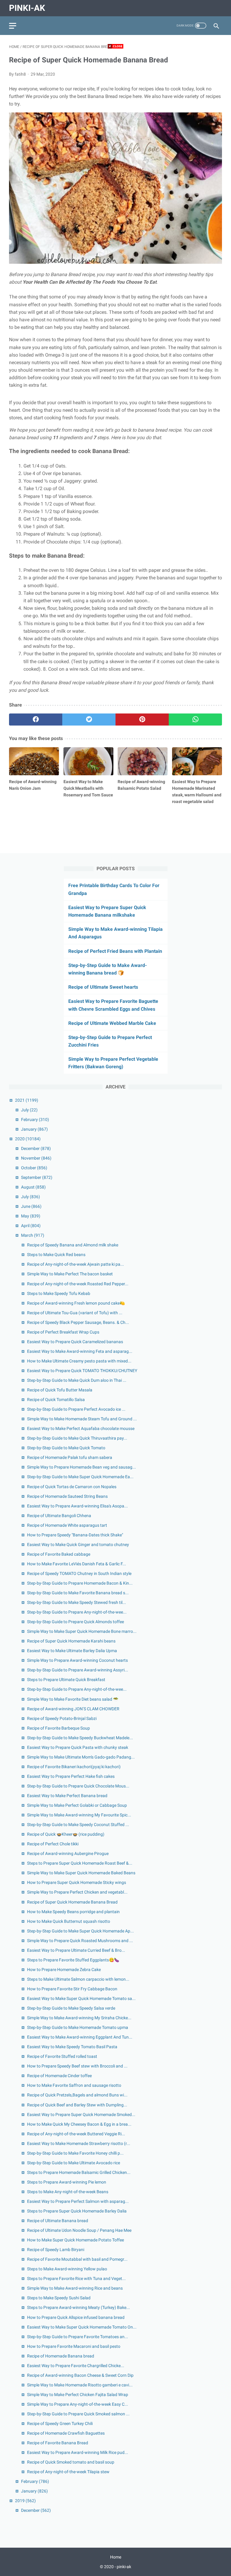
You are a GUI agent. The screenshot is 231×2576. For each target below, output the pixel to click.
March (33, 1235)
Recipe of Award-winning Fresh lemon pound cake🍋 (76, 1303)
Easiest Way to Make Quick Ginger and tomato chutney (78, 1545)
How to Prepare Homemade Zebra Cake (64, 1970)
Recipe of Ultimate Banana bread (58, 2221)
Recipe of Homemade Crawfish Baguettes (66, 2433)
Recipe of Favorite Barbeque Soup (59, 1728)
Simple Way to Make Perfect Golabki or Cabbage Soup (77, 1805)
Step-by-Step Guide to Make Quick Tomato (66, 1448)
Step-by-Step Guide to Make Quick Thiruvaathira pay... (77, 1438)
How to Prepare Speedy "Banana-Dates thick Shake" (75, 1535)
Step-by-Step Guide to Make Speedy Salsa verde (71, 2008)
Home (116, 2557)
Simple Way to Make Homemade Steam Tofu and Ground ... (82, 1419)
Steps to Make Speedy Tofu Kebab (59, 1293)
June (31, 1206)
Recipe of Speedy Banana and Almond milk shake (73, 1245)
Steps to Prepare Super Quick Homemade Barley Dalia (77, 2211)
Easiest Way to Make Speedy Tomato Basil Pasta (72, 2047)
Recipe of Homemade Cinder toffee (59, 2076)
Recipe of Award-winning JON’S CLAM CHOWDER (73, 1709)
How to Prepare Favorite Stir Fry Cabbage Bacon (72, 1989)
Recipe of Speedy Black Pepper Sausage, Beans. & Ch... (78, 1322)
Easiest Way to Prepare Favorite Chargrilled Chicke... (76, 2366)
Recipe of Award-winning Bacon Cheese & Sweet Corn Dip (80, 2375)
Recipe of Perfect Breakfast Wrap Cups (63, 1332)
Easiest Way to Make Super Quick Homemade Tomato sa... (81, 1998)
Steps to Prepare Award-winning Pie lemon (67, 2182)
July (29, 1110)
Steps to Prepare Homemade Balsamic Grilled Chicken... (79, 2172)
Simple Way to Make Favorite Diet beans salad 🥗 (73, 1699)
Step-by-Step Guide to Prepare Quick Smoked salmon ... (78, 2414)
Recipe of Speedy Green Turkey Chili (60, 2423)
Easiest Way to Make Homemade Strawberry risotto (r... (79, 2143)
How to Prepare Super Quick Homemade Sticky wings (77, 1882)
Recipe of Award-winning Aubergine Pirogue (68, 1853)
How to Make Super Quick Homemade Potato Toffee (75, 2240)
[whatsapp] (195, 720)
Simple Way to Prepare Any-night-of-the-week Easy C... (78, 2404)
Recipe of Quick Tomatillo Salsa (56, 1400)
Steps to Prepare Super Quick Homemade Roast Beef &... (80, 1863)
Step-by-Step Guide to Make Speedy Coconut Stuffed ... (78, 1825)
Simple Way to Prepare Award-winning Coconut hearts (77, 1660)
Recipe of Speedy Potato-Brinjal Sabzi (62, 1718)
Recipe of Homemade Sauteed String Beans (67, 1496)
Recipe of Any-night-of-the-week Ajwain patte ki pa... (75, 1264)
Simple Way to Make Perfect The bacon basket (70, 1274)
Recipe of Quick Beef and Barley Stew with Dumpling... (77, 2105)
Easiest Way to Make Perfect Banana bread (67, 1796)
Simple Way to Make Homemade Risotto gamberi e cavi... (80, 2385)
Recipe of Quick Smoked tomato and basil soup (71, 2462)
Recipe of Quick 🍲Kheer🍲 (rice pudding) (66, 1834)
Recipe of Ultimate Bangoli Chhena (59, 1516)
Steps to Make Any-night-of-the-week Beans (68, 2192)
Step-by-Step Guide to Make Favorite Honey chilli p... (75, 2153)
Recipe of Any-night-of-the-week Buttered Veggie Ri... (76, 2134)
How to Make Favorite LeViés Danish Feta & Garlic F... (77, 1564)
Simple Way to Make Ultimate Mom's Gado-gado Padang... (81, 1757)
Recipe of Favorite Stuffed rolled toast (62, 2056)
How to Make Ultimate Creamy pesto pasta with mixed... (79, 1361)
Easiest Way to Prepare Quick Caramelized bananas (75, 1342)
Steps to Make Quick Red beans (56, 1255)
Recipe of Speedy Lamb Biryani (56, 2250)
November (36, 1158)
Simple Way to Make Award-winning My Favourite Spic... (79, 1815)
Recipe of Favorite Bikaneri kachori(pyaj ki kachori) (74, 1767)
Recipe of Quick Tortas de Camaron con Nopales (72, 1487)
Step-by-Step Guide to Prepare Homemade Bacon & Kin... (80, 1583)
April (31, 1226)
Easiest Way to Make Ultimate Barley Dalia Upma (72, 1651)
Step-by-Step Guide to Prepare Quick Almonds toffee (75, 1622)
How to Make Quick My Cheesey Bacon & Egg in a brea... (79, 2124)
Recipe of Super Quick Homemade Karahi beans (71, 1641)
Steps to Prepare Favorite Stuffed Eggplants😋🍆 (73, 1960)
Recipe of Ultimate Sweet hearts (103, 987)
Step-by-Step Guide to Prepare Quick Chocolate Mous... (78, 1786)
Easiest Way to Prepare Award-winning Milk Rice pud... (78, 2452)
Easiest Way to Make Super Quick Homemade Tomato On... (82, 2327)
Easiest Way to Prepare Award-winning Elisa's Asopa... (77, 1506)
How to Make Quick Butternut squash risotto (69, 1921)
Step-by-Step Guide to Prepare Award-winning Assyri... (78, 1670)
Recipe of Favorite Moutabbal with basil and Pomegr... (77, 2259)
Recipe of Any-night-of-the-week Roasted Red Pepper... (78, 1284)
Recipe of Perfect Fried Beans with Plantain (115, 951)
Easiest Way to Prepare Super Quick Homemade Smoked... (81, 2115)
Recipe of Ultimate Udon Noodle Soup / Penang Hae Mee (79, 2230)
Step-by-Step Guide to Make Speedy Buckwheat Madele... (80, 1738)
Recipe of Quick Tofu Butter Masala (60, 1390)
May (31, 1216)
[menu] (13, 26)
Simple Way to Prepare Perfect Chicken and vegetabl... (77, 1892)
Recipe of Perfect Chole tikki (53, 1844)
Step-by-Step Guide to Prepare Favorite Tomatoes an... (78, 2337)
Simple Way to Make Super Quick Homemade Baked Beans (81, 1873)
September (37, 1177)
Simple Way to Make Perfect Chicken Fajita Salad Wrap (78, 2395)
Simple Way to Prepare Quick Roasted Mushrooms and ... (80, 1941)
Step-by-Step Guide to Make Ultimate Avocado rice (74, 2163)
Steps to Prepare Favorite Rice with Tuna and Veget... (76, 2278)
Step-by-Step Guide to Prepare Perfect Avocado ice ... (76, 1409)
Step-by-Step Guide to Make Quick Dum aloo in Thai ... (77, 1380)
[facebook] (36, 720)
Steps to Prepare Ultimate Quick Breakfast (66, 1680)
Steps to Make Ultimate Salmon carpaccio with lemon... (78, 1979)
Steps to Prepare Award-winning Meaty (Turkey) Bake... (79, 2307)
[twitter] (89, 720)
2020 (28, 1139)
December (36, 1148)
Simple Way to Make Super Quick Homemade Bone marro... (82, 1631)
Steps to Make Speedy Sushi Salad (59, 2298)
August (33, 1187)
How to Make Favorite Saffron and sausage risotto (74, 2085)
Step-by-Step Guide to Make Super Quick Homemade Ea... (80, 1477)
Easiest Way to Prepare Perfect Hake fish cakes (71, 1776)
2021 (27, 1100)
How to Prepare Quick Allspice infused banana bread (76, 2317)
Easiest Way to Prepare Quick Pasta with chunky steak (78, 1747)
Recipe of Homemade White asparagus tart (67, 1525)
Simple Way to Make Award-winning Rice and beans (75, 2288)
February (35, 1120)
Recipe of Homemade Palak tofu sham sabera (70, 1457)
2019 (25, 2501)
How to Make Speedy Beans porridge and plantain (73, 1912)
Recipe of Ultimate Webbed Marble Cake (112, 1023)
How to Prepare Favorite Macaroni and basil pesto (74, 2346)
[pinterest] (142, 720)
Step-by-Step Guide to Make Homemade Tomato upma (78, 2027)
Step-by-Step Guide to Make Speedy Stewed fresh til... (77, 1602)
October (34, 1168)
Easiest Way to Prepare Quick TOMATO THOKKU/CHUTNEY (82, 1371)
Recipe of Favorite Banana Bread (58, 2443)
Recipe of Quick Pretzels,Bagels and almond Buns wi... (77, 2095)
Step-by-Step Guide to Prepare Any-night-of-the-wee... (77, 1612)
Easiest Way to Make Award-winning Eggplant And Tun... (80, 2037)
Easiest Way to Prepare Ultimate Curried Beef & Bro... (76, 1950)
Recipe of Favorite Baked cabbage (59, 1554)
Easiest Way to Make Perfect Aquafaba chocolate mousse (81, 1428)
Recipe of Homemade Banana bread (61, 2356)
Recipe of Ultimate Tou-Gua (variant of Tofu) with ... (75, 1313)
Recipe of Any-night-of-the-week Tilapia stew (68, 2472)
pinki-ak (27, 8)
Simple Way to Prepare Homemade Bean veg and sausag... (82, 1467)
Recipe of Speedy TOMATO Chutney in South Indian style (79, 1573)
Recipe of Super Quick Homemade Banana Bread (72, 1902)
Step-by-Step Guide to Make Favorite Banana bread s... (78, 1593)
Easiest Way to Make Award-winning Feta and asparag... (80, 1351)
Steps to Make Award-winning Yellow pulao (67, 2269)
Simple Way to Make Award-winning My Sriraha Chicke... (79, 2018)
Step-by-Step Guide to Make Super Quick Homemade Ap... (80, 1931)
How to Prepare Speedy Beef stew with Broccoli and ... (77, 2066)
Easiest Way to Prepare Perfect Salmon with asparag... (78, 2201)
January (34, 1129)
